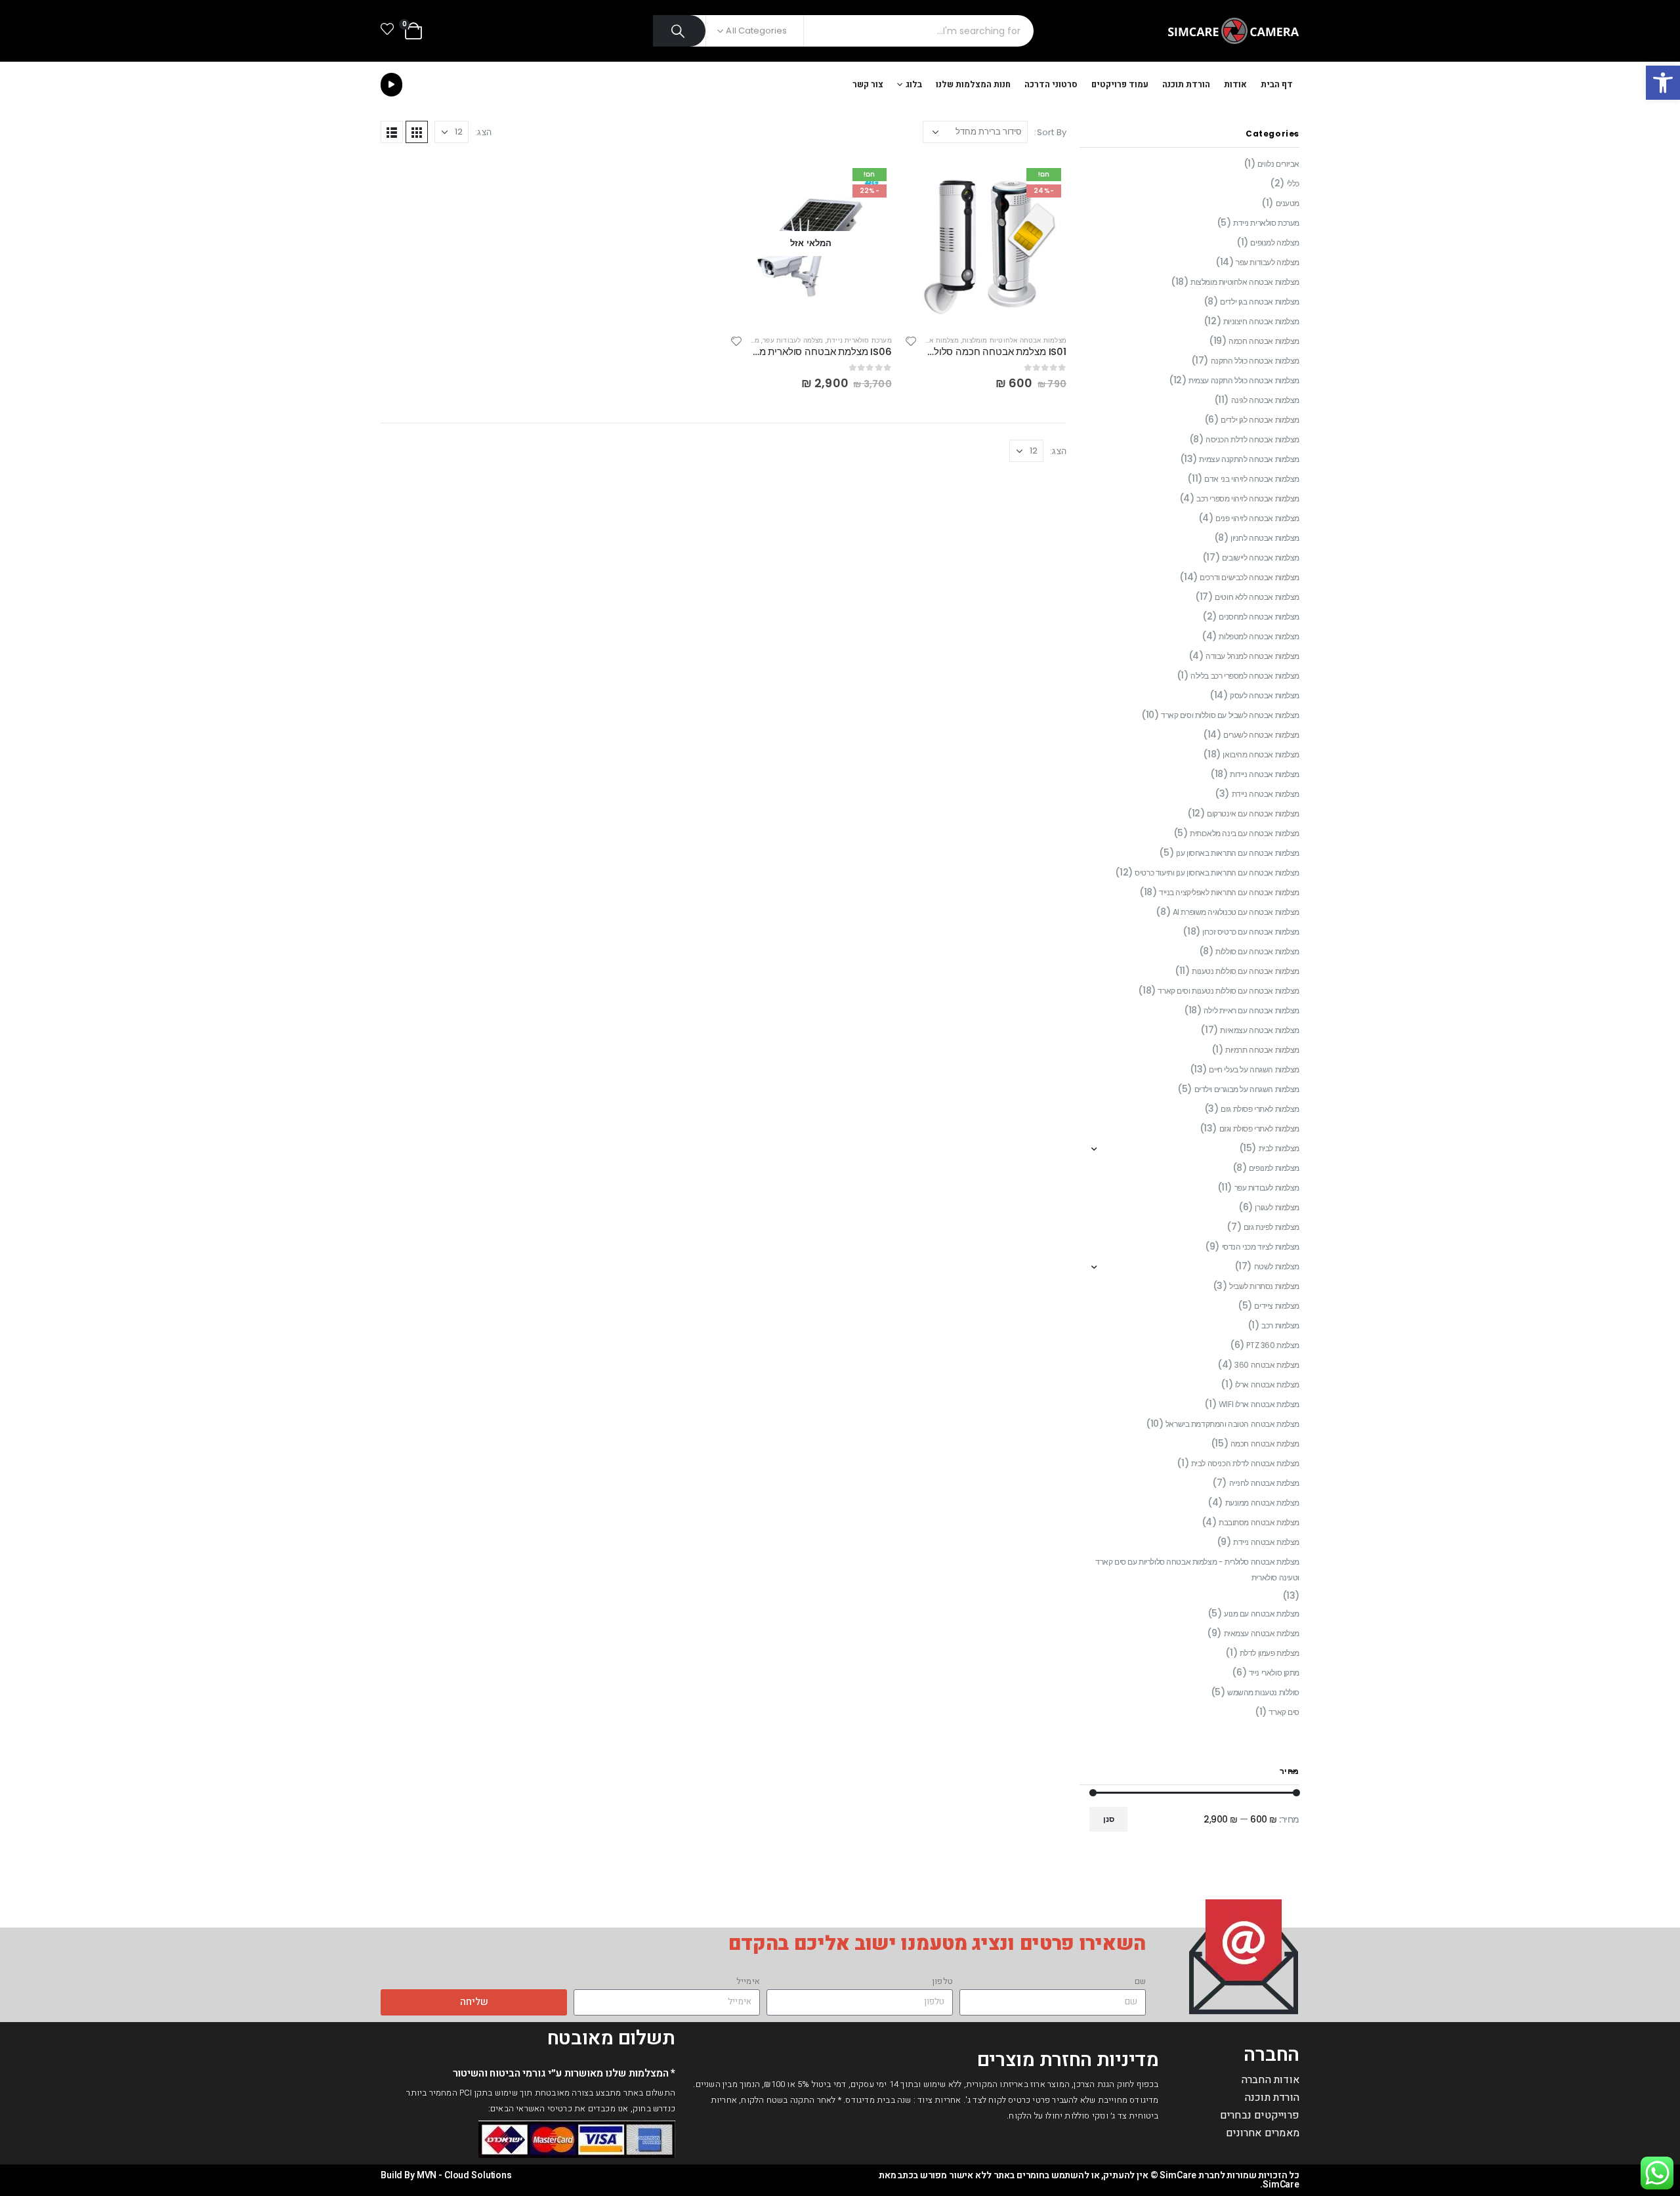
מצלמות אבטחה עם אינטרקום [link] (1253, 813)
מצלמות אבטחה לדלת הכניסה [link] (1252, 439)
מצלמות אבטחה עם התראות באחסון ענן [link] (1238, 853)
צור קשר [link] (868, 84)
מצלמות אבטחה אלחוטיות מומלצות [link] (1014, 340)
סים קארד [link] (1284, 1712)
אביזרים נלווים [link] (1278, 164)
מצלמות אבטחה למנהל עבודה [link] (1252, 656)
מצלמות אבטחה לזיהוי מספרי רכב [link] (1248, 498)
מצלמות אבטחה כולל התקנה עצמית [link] (1244, 380)
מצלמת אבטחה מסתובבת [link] (1259, 1522)
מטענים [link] (1288, 203)
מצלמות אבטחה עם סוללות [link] (1257, 951)
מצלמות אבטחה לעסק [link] (1265, 695)
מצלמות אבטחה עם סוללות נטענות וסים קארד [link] (1228, 991)
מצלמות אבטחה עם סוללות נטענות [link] (1246, 971)
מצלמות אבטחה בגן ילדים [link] (1260, 302)
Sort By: (1050, 132)
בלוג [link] (914, 84)
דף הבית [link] (1277, 84)
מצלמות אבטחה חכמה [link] (1264, 341)
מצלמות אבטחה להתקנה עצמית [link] (1249, 459)
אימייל (748, 1981)
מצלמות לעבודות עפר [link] (1267, 1188)
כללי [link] (1293, 183)
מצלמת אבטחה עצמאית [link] (1262, 1633)
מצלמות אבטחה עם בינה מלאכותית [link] (1245, 833)
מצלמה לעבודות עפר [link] (793, 340)
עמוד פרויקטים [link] (1120, 84)
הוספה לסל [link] (927, 184)
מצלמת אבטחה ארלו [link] (1267, 1384)
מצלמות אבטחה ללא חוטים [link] (1257, 597)
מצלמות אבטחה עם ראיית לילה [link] (1251, 1010)
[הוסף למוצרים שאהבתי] (912, 343)
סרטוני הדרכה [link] (1051, 84)
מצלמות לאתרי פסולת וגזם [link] (1259, 1129)
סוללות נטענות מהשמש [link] (1263, 1692)
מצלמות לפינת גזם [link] (1271, 1227)
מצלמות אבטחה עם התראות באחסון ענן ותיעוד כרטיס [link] (1217, 873)
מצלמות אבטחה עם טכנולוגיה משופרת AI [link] (1236, 912)
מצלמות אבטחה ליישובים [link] (1261, 558)
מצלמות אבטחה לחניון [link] (1265, 538)
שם (1140, 1981)
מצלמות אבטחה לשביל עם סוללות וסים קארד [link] (1230, 715)
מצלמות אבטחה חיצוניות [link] (1261, 321)
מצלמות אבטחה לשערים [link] (1261, 735)
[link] (1663, 83)
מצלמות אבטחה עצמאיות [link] (1260, 1030)
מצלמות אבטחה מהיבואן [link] (1261, 754)
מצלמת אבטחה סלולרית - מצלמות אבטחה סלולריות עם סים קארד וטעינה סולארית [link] (1197, 1570)
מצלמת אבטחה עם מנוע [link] (1262, 1614)
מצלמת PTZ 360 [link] (1273, 1345)
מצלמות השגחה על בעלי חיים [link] (1254, 1069)
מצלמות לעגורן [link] (1277, 1207)
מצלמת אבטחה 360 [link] (1267, 1365)
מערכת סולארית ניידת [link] (859, 340)
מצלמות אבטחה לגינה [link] (1265, 400)
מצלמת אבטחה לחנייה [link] (1264, 1483)
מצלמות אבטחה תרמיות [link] (1262, 1050)
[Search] (680, 31)
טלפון (942, 1981)
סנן (1109, 1819)
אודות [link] (1235, 84)
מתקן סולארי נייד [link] (1274, 1673)
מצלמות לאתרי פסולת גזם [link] (1260, 1109)
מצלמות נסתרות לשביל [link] (1264, 1286)
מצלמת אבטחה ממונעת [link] (1262, 1503)
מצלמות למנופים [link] (1274, 1168)
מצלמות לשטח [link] (1277, 1266)
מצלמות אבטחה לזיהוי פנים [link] (1257, 518)
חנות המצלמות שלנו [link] (973, 84)
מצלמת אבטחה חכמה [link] (1265, 1444)
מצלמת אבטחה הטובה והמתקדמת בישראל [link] (1232, 1424)
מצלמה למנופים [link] (1275, 243)
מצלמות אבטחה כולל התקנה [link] (1255, 361)
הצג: (483, 132)
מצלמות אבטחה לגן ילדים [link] (1260, 420)
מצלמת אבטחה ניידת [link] (1266, 1542)
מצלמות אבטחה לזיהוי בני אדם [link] (1252, 479)
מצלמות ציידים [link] (1277, 1306)
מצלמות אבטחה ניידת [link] (1266, 794)
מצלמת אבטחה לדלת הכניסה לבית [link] (1245, 1463)
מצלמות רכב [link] (1280, 1325)
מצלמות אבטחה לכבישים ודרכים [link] (1249, 577)
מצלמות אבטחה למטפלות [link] (1259, 636)
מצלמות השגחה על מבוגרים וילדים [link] (1247, 1089)
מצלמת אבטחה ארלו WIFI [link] (1259, 1404)
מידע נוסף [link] (752, 184)
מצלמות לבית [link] (1279, 1148)
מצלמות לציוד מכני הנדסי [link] (1261, 1247)
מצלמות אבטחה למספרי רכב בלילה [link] (1245, 676)
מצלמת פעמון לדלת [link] (1270, 1653)
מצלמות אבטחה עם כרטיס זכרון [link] (1251, 932)
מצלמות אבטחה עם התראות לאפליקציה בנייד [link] (1229, 892)
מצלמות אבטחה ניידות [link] (1265, 774)
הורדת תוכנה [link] (1186, 84)
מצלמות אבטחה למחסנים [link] (1259, 617)
